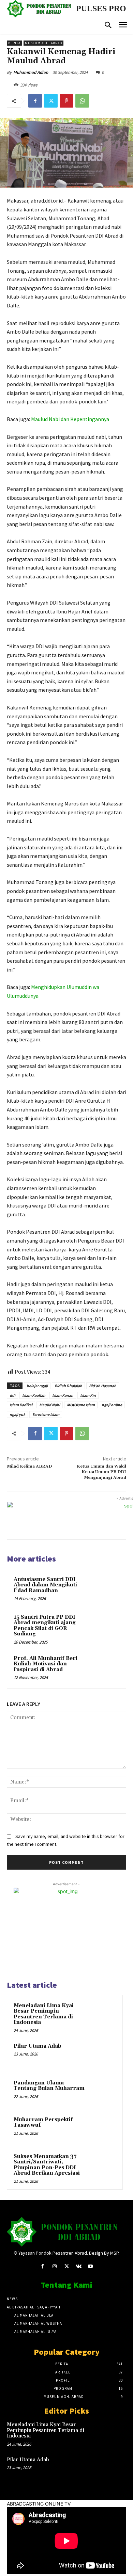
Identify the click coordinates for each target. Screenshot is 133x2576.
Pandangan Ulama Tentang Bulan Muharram (49, 2086)
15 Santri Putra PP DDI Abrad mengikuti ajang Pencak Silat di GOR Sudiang (45, 1626)
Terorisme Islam (46, 1414)
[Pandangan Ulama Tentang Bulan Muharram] (103, 2092)
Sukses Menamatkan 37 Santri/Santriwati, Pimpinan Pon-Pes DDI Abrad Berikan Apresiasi (47, 2165)
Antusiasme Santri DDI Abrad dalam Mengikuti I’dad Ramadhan (45, 1585)
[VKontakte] (79, 2266)
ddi (12, 1395)
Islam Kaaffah (34, 1395)
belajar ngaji (37, 1386)
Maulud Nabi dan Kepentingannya (70, 419)
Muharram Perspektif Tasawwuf (43, 2123)
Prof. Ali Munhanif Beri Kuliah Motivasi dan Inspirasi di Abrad (46, 1664)
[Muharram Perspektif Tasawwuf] (103, 2129)
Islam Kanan (63, 1395)
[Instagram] (54, 2266)
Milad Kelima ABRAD (29, 1466)
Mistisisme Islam (81, 1405)
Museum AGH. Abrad (43, 43)
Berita (14, 43)
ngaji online (112, 1405)
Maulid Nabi (50, 1405)
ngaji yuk (17, 1414)
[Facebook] (35, 101)
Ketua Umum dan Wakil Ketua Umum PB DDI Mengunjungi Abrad (101, 1472)
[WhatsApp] (82, 101)
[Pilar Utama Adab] (103, 2055)
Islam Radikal (21, 1405)
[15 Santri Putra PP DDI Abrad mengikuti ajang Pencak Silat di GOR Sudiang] (106, 1627)
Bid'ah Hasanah (103, 1386)
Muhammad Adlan (31, 72)
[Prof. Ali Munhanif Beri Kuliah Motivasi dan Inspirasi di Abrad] (106, 1668)
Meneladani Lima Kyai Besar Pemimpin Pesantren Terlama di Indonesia (44, 2014)
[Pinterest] (66, 101)
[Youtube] (91, 2266)
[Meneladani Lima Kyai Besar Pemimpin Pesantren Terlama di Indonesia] (103, 2015)
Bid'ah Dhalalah (68, 1386)
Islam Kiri (88, 1395)
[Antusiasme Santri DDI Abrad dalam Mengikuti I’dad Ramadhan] (106, 1589)
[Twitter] (51, 101)
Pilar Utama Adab (38, 2046)
